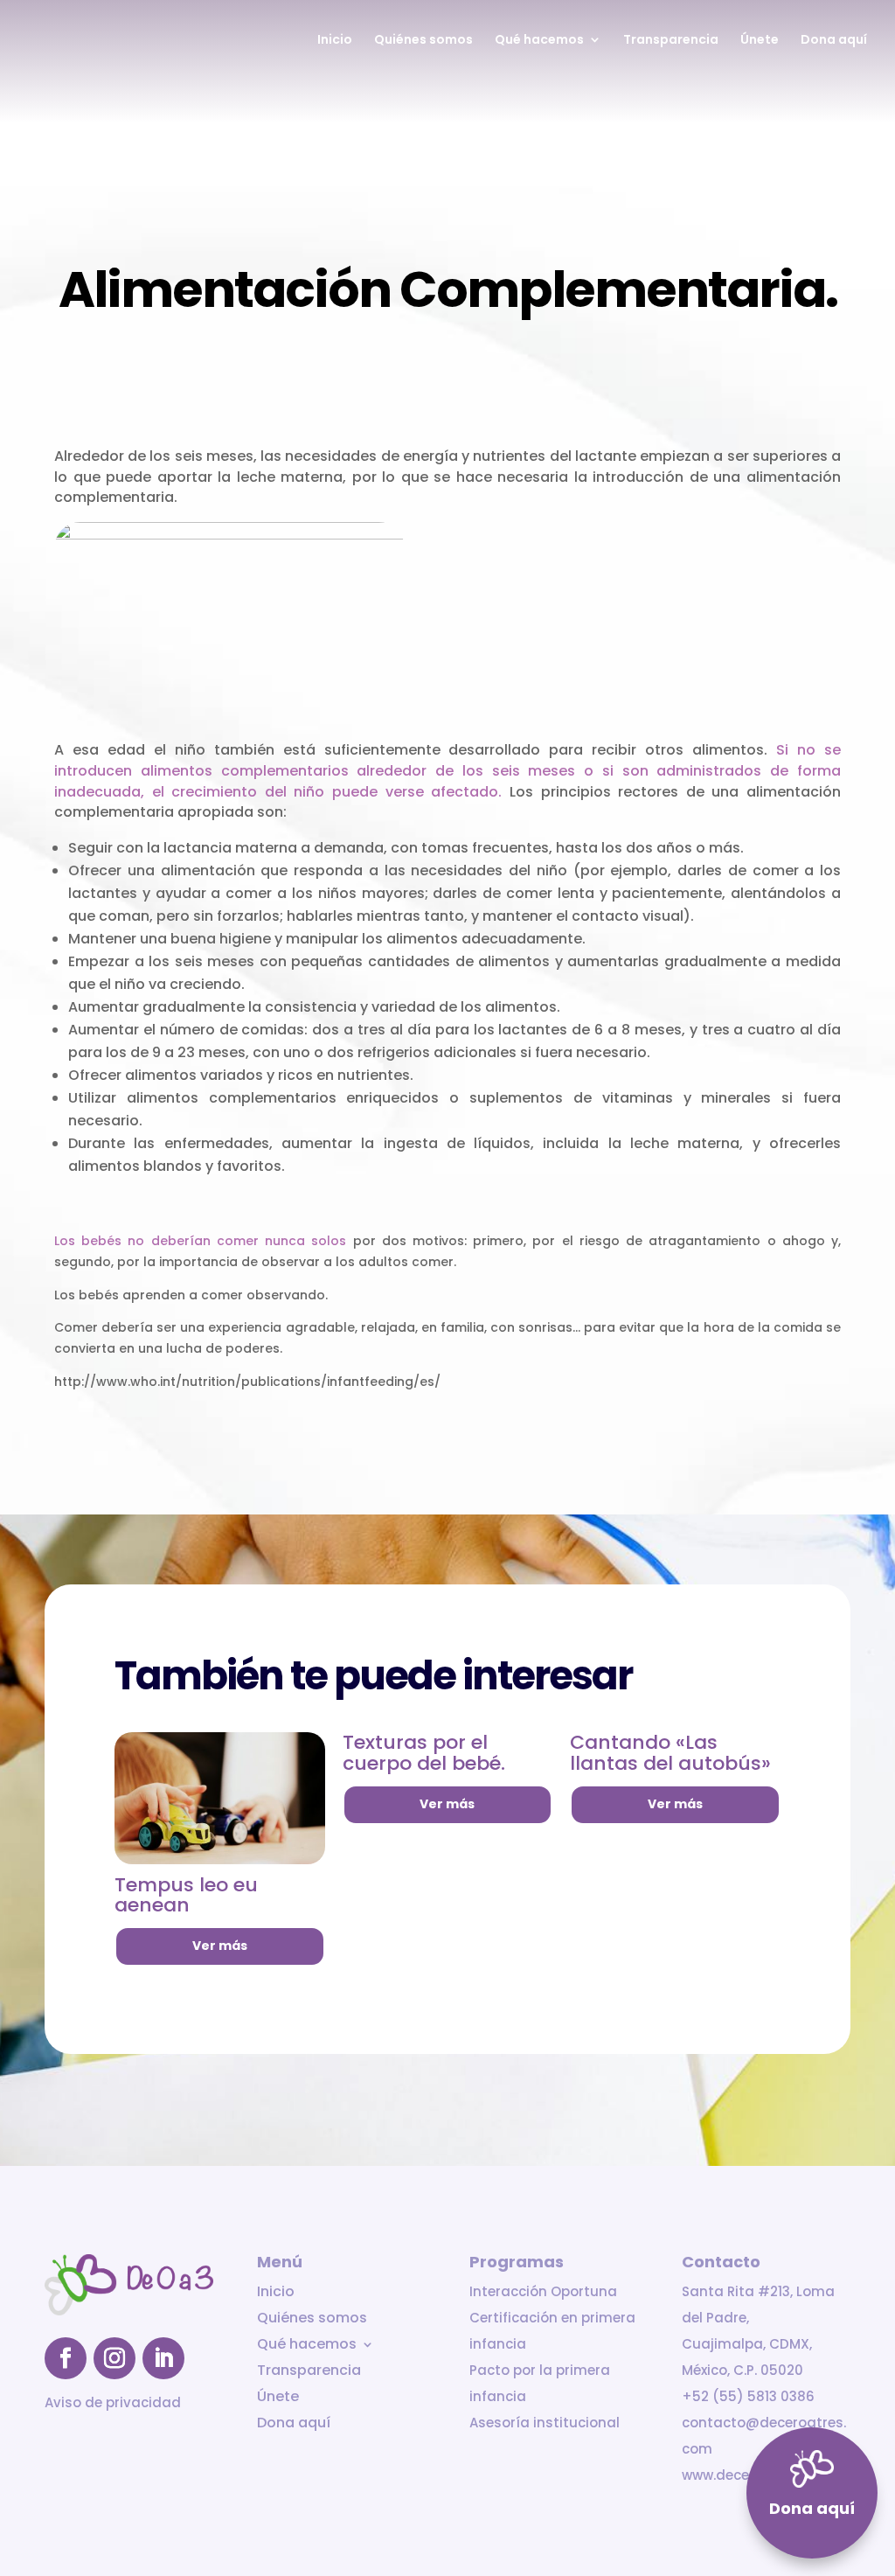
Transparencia (671, 41)
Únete (760, 41)
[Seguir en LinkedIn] (163, 2358)
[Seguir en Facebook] (66, 2358)
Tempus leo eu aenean (186, 1895)
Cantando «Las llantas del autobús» (670, 1753)
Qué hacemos (539, 41)
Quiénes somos (423, 41)
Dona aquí (834, 41)
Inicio (335, 41)
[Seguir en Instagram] (114, 2358)
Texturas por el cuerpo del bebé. (424, 1753)
